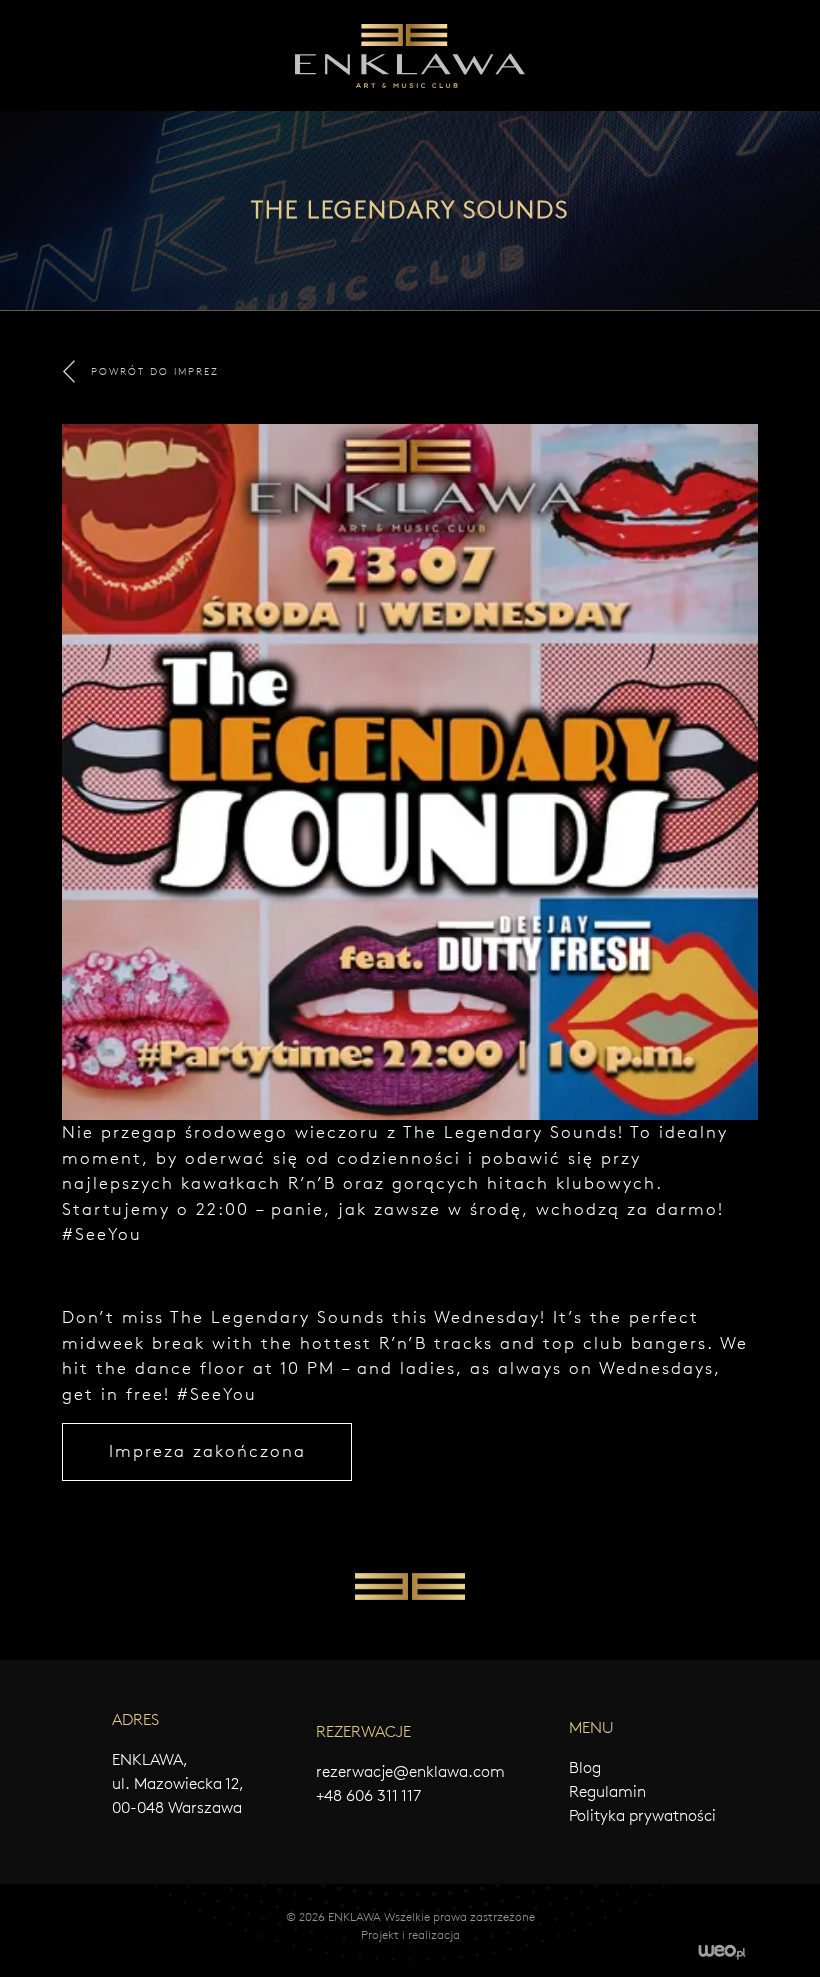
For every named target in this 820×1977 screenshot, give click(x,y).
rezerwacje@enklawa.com (410, 1771)
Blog (585, 1767)
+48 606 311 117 (368, 1795)
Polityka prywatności (642, 1815)
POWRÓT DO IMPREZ (155, 371)
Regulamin (607, 1791)
